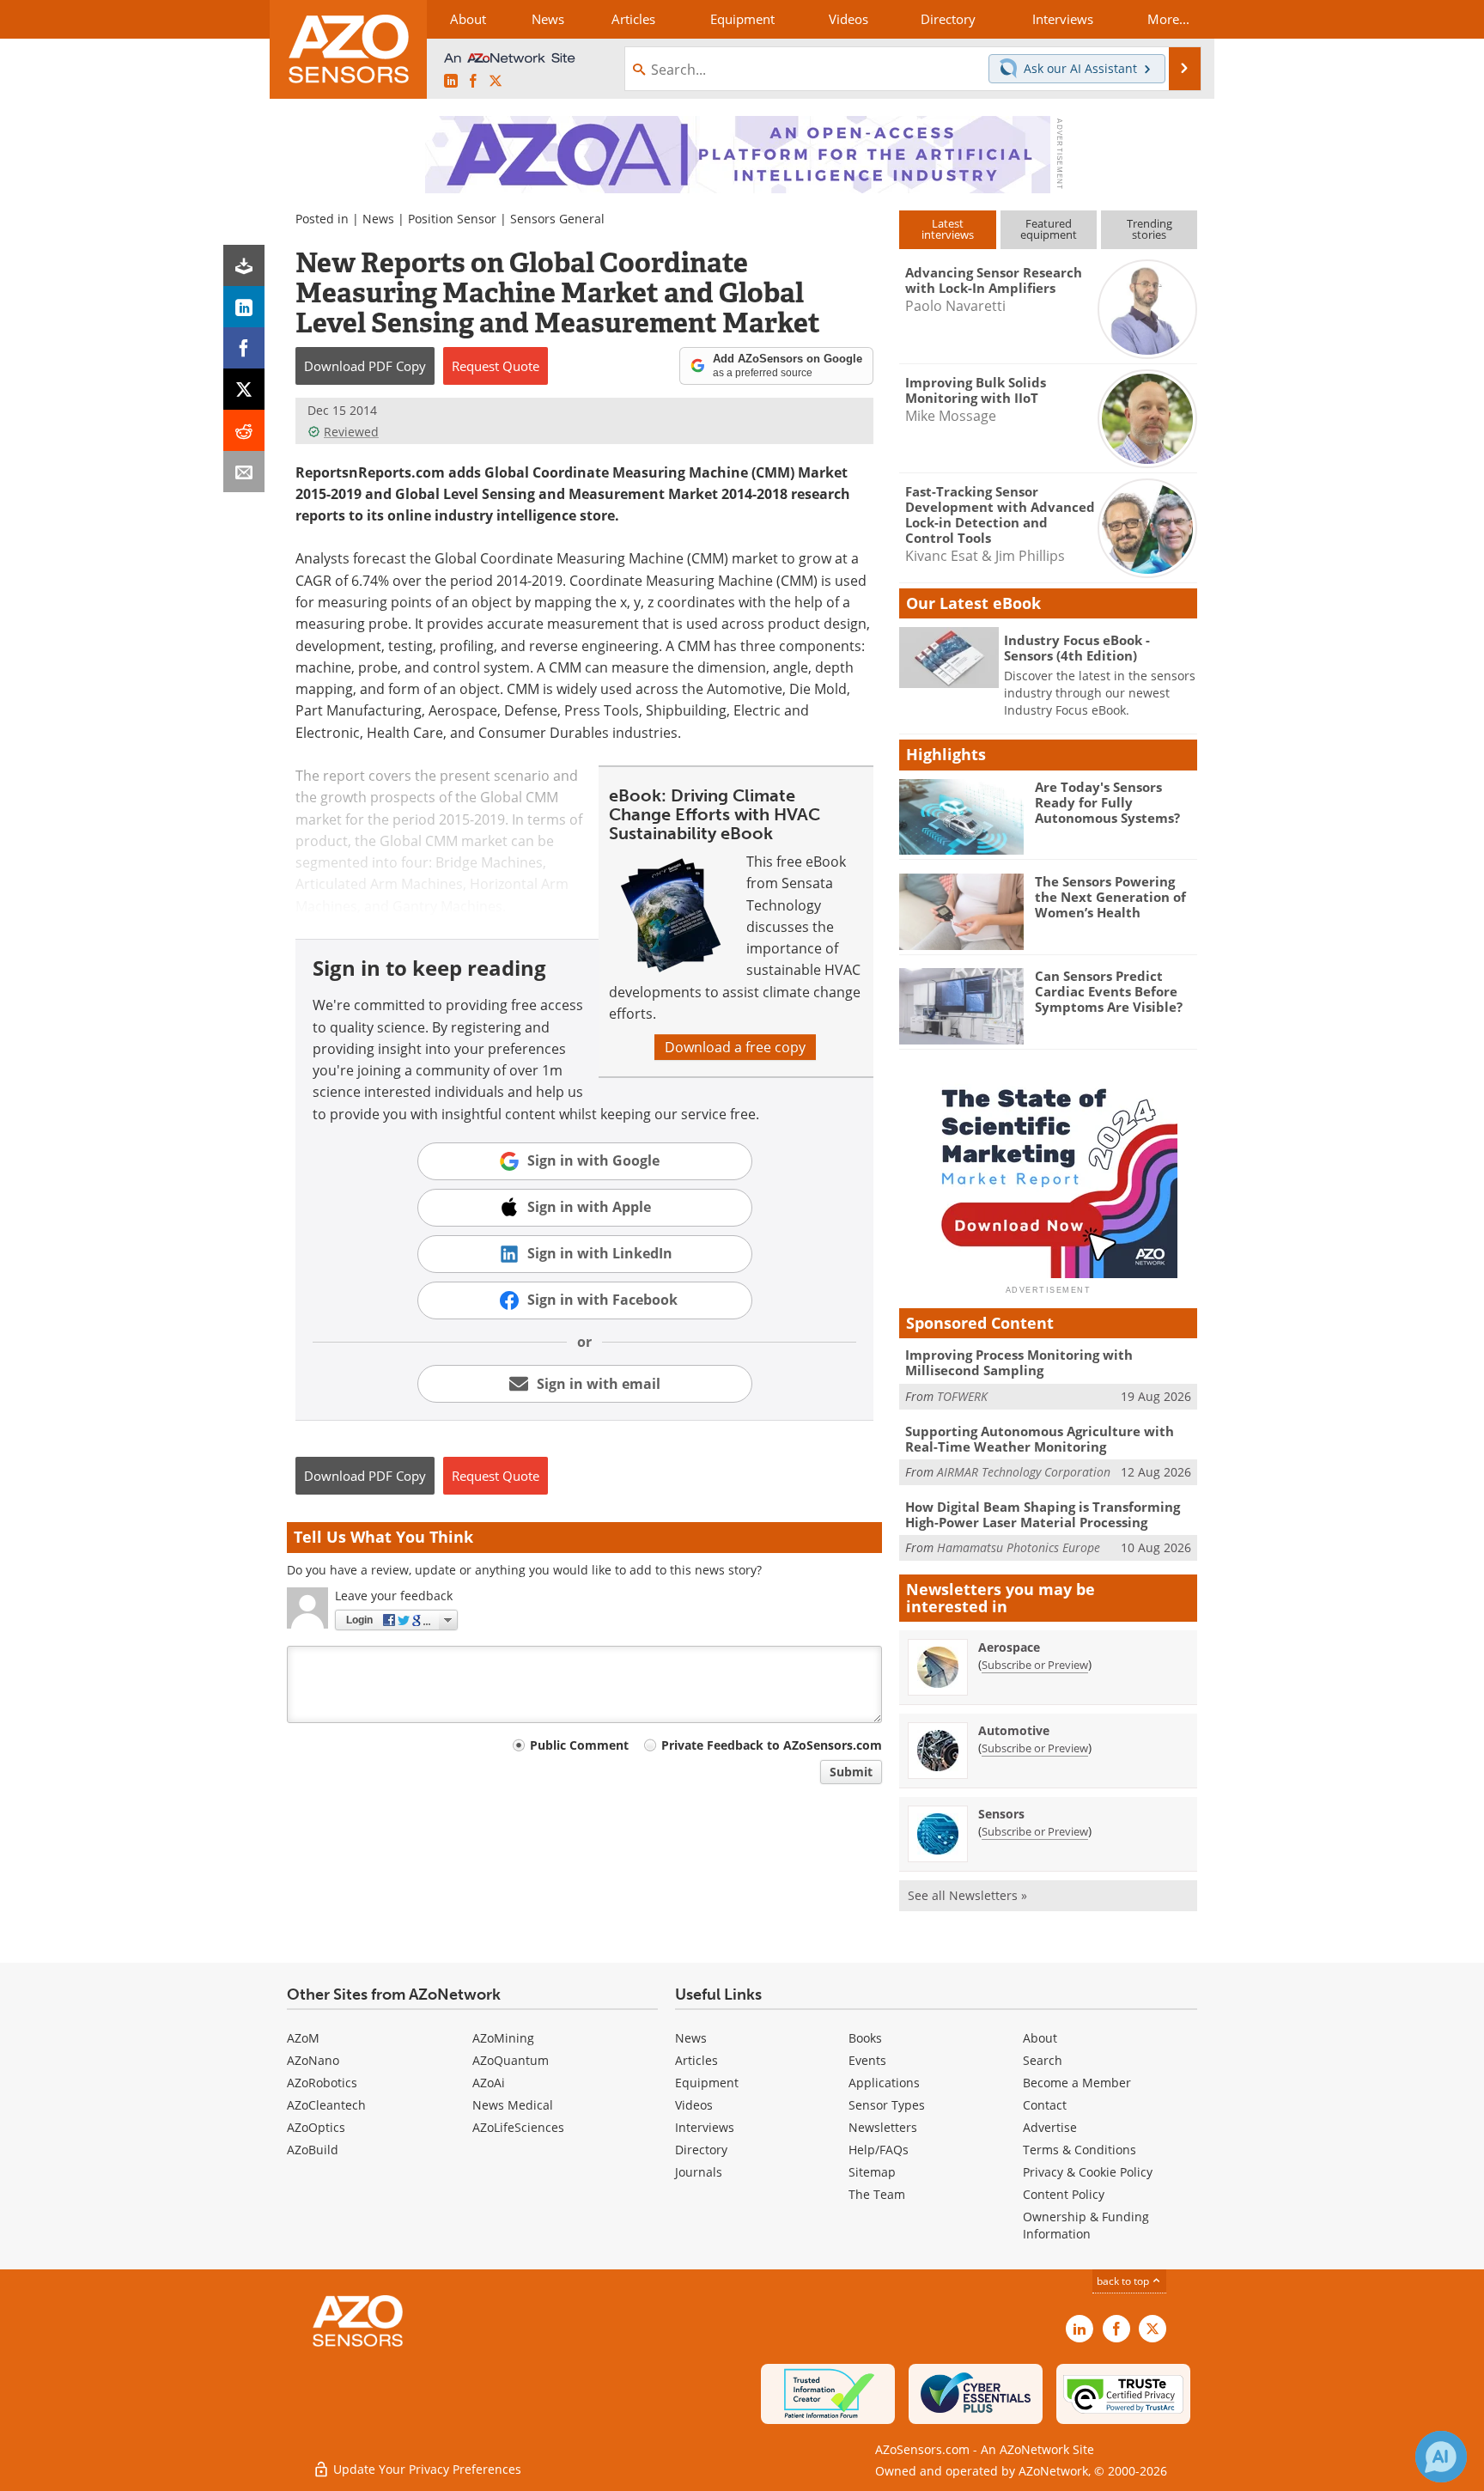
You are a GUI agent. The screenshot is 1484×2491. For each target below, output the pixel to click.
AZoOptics (316, 2127)
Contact (1045, 2105)
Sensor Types (887, 2105)
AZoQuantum (511, 2060)
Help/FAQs (879, 2150)
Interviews (705, 2127)
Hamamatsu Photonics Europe (1019, 1547)
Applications (884, 2083)
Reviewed (351, 432)
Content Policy (1064, 2194)
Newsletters (883, 2127)
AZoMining (503, 2038)
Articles (696, 2060)
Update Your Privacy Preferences (426, 2469)
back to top (1124, 2281)
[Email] (244, 472)
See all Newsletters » (967, 1895)
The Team (877, 2194)
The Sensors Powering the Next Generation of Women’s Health (1110, 897)
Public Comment (579, 1745)
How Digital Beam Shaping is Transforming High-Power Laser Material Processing (1043, 1514)
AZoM (303, 2038)
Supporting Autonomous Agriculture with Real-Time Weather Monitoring (1040, 1439)
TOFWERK (962, 1396)
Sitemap (872, 2172)
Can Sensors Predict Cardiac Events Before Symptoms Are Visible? (1109, 991)
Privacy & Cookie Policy (1088, 2172)
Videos (694, 2105)
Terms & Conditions (1080, 2150)
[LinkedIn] (244, 307)
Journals (699, 2172)
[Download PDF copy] (244, 265)
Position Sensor (452, 219)
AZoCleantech (326, 2105)
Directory (701, 2150)
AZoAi (489, 2083)
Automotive (1014, 1730)
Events (867, 2060)
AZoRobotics (322, 2083)
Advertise (1050, 2127)
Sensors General (557, 219)
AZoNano (313, 2060)
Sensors (1001, 1814)
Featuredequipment (1049, 229)
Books (865, 2038)
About (1040, 2038)
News (378, 219)
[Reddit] (244, 430)
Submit (851, 1772)
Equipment (707, 2083)
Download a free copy (735, 1047)
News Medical (513, 2105)
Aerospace (1009, 1647)
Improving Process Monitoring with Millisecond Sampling (1019, 1362)
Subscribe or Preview (1035, 1665)
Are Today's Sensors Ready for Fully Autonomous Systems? (1107, 802)
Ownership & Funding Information (1086, 2225)
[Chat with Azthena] (1441, 2457)
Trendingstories (1149, 229)
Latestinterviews (948, 229)
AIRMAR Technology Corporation (1024, 1472)
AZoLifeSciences (518, 2127)
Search (1043, 2060)
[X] (244, 389)
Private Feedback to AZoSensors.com (772, 1745)
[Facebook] (244, 348)
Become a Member (1077, 2083)
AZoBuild (313, 2150)
